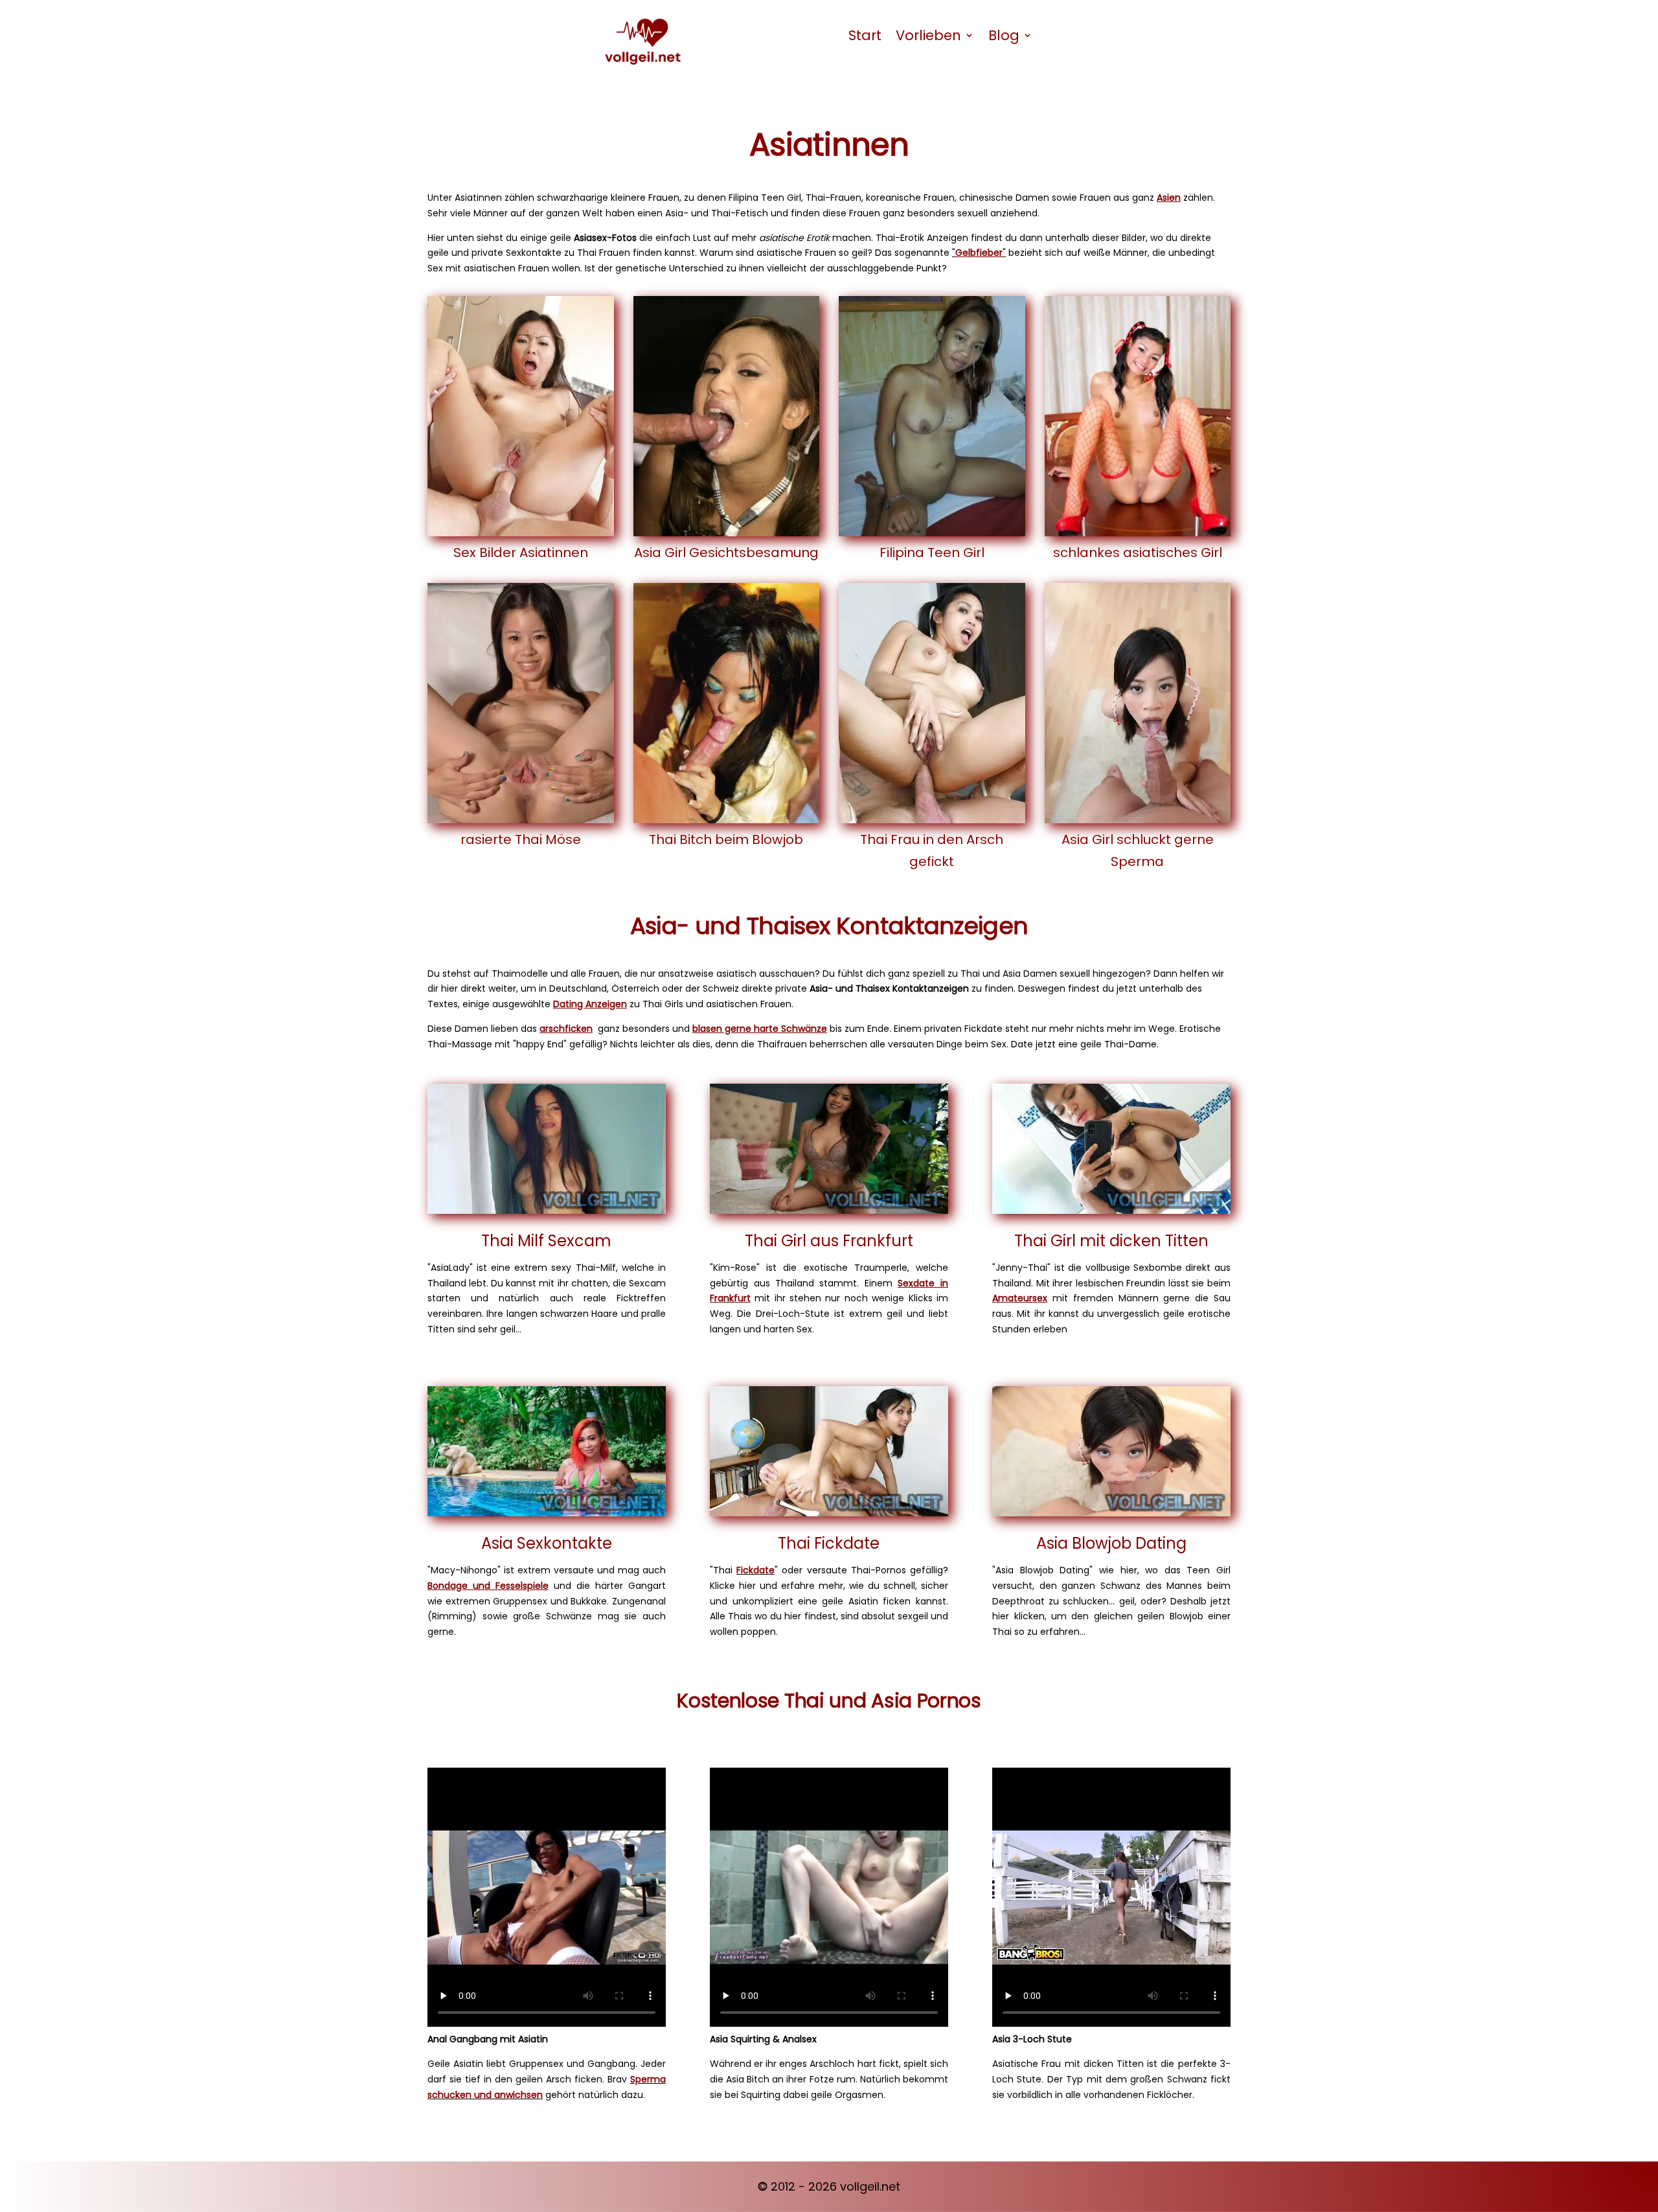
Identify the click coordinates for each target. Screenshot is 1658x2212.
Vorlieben (928, 35)
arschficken (566, 1029)
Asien (1169, 198)
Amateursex (1020, 1298)
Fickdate (755, 1570)
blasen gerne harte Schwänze (760, 1029)
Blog (1004, 35)
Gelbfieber (979, 253)
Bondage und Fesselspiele (488, 1586)
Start (865, 35)
